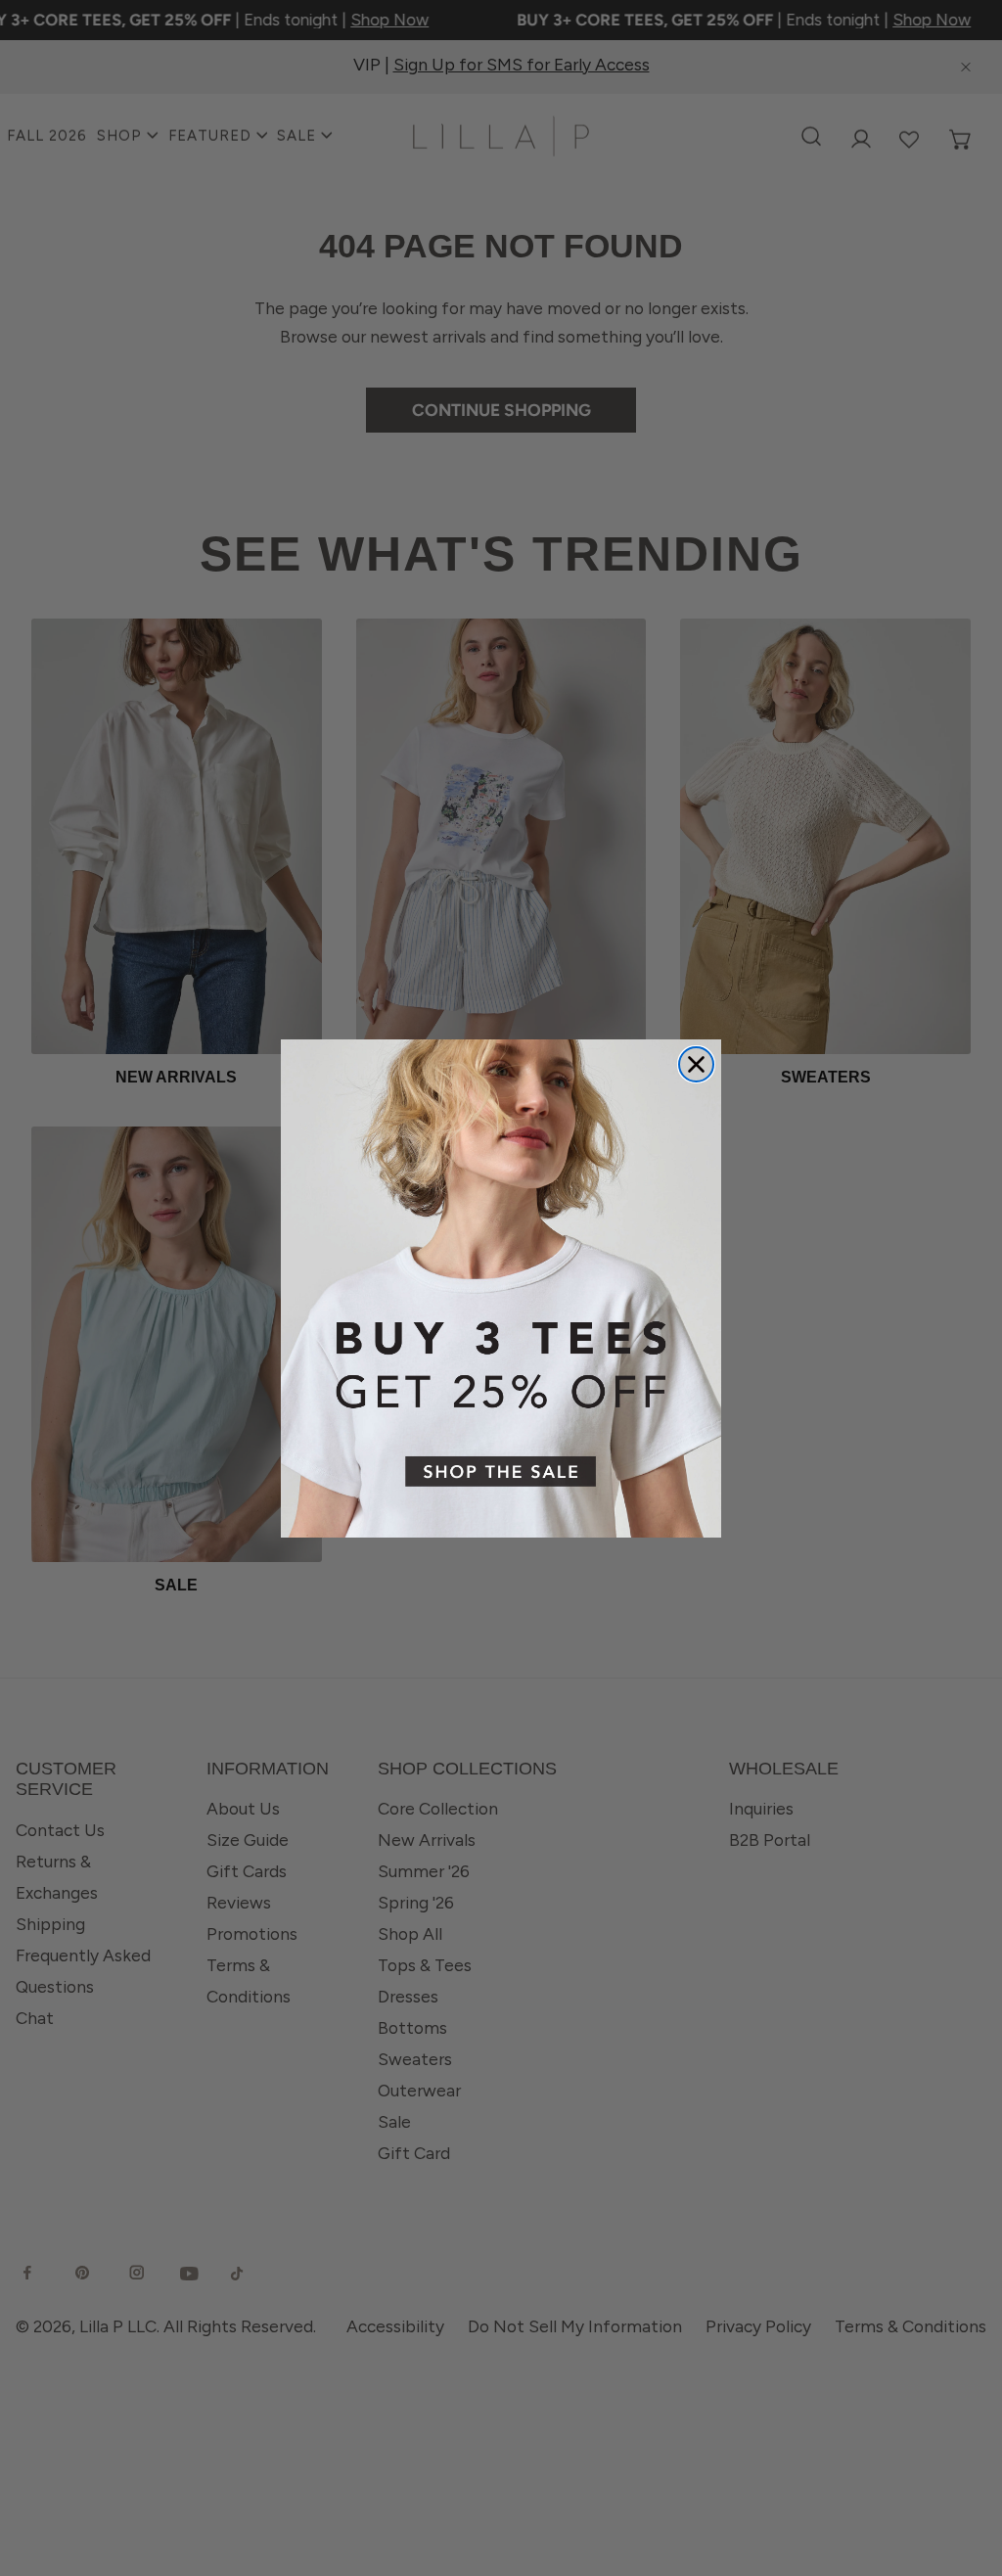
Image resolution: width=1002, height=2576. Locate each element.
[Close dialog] (696, 1064)
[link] (501, 1288)
